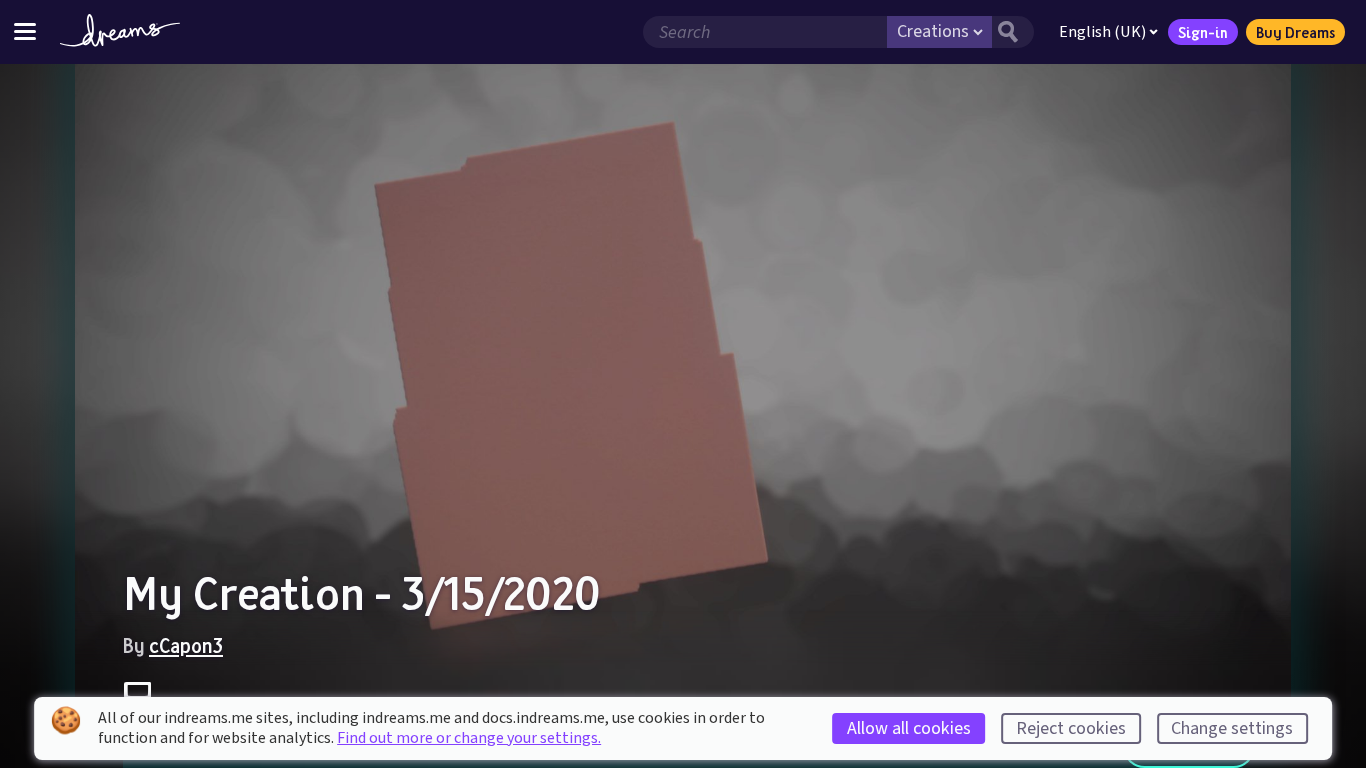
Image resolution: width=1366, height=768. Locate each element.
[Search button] (1013, 32)
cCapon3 (186, 645)
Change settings (1232, 728)
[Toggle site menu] (25, 31)
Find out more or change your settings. (469, 738)
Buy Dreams (1295, 32)
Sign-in (1203, 32)
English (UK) (1102, 32)
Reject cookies (1071, 728)
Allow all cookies (909, 728)
